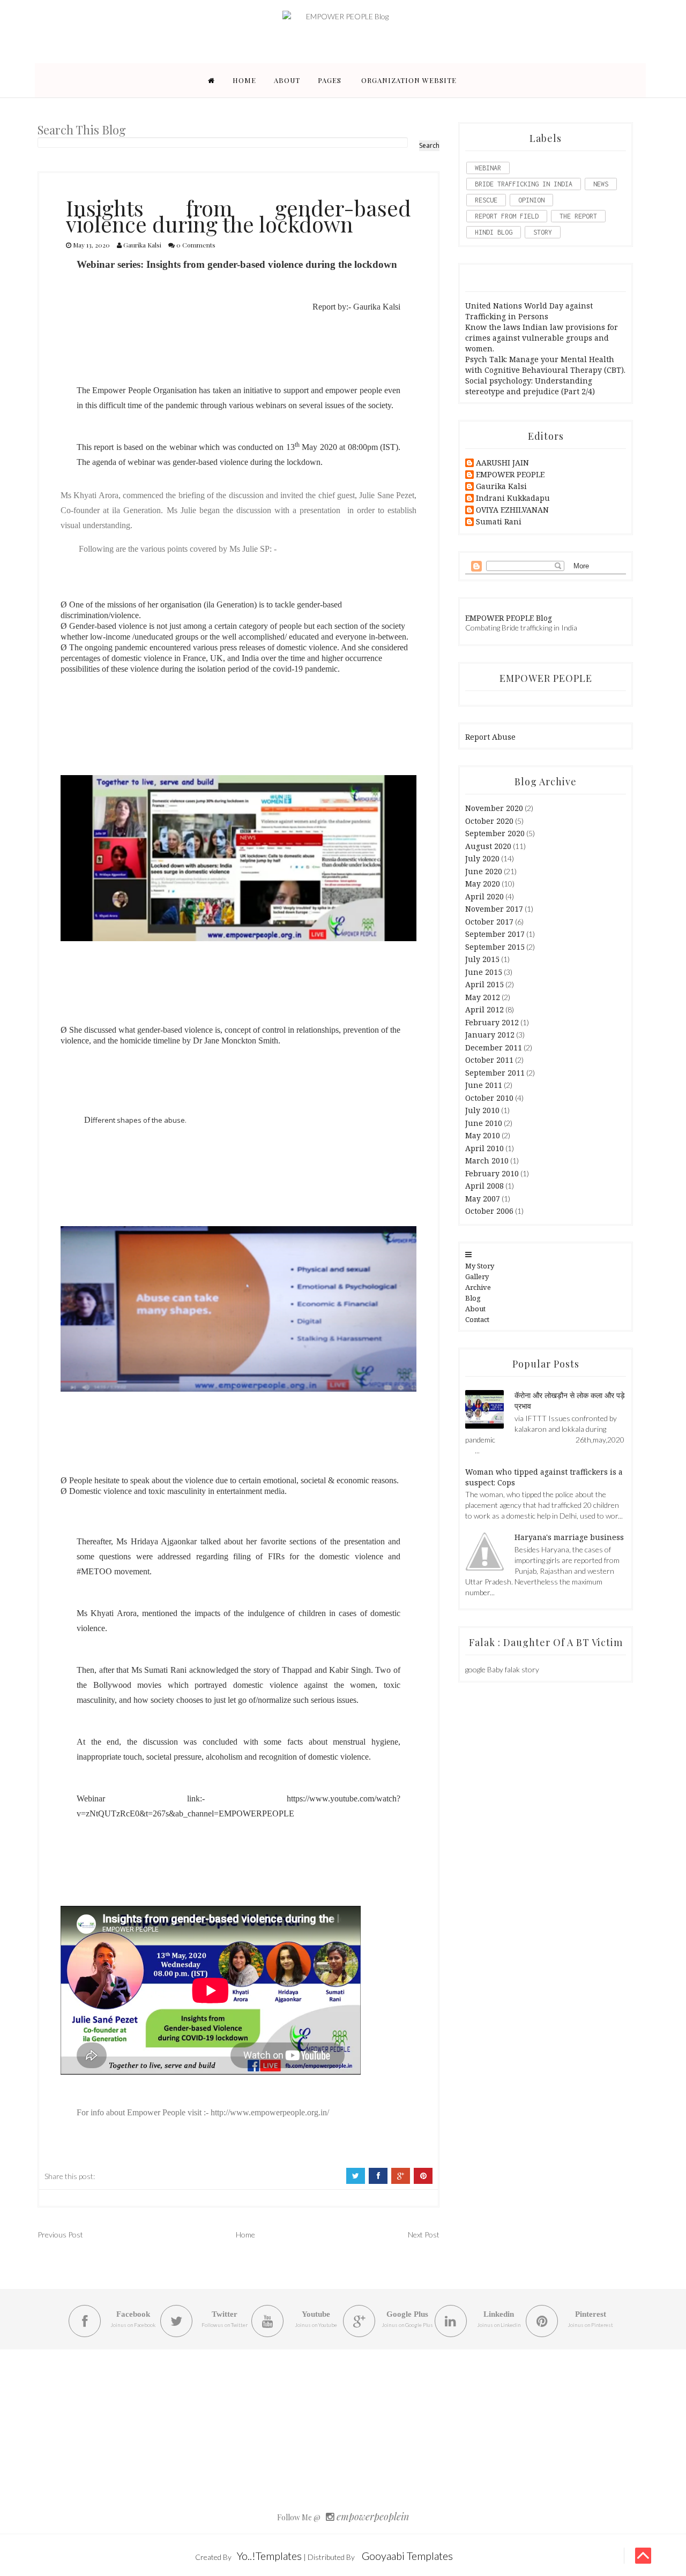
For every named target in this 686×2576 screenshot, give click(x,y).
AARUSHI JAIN (502, 463)
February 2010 (492, 1173)
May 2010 (483, 1135)
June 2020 (484, 871)
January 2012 (490, 1035)
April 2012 (484, 1009)
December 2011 (494, 1047)
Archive (478, 1287)
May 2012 (483, 997)
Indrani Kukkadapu (513, 498)
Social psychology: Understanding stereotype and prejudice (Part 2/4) (530, 386)
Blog (473, 1298)
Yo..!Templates (269, 2556)
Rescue (486, 200)
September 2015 (495, 947)
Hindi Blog (494, 232)
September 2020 (495, 833)
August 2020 (488, 846)
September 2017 (495, 934)
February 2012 (492, 1022)
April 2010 (484, 1148)
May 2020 (483, 884)
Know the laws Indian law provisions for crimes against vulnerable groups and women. (542, 338)
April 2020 (484, 896)
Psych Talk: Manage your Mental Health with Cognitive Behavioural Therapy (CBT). (545, 365)
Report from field (507, 216)
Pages (330, 80)
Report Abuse (490, 737)
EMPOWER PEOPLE (510, 475)
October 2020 (489, 821)
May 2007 (483, 1199)
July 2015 (482, 959)
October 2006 (489, 1211)
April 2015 (484, 984)
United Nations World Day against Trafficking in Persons (529, 311)
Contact (477, 1319)
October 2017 (489, 922)
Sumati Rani (499, 522)
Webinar (488, 168)
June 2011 (484, 1085)
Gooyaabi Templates (407, 2556)
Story (543, 232)
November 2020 (494, 808)
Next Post (424, 2235)
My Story (480, 1266)
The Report (578, 216)
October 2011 (489, 1060)
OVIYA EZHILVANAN (512, 510)
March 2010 (487, 1161)
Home (244, 80)
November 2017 (494, 909)
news (601, 184)
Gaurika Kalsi (501, 487)
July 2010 (482, 1110)
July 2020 (482, 858)
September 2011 (495, 1073)
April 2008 (484, 1186)
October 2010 (489, 1098)
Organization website (409, 80)
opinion (531, 200)
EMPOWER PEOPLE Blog (509, 618)
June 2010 (484, 1123)
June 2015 (484, 972)
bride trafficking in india (524, 184)
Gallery (477, 1276)
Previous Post (60, 2235)
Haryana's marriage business (569, 1537)
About (287, 80)
